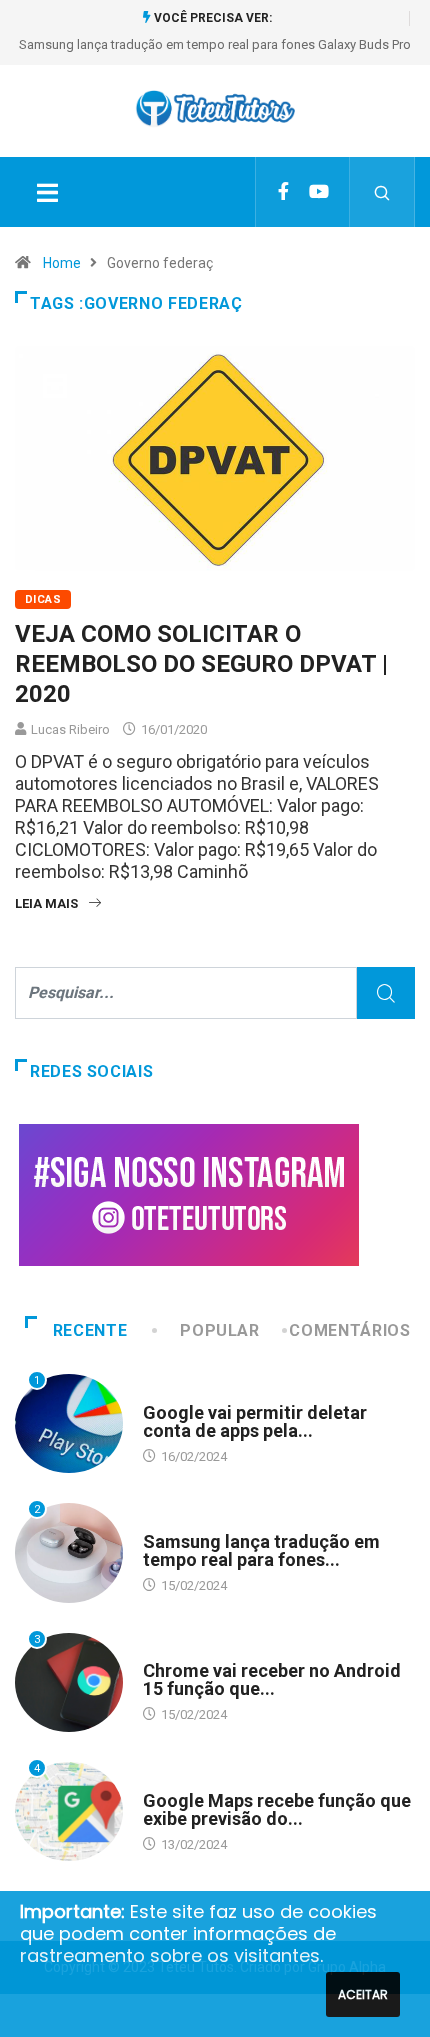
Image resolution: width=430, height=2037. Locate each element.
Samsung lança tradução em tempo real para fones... (261, 1550)
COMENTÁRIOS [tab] (349, 1330)
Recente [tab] (90, 1330)
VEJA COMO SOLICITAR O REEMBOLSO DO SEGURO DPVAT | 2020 (201, 664)
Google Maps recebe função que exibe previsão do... (277, 1809)
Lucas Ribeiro (70, 729)
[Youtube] (319, 192)
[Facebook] (283, 192)
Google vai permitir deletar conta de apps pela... (255, 1421)
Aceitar (363, 1994)
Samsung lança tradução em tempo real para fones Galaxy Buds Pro (215, 44)
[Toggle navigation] (47, 192)
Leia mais (46, 903)
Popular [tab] (219, 1330)
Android (169, 1393)
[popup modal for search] (382, 192)
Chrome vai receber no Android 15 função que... (272, 1679)
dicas (43, 599)
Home (62, 263)
